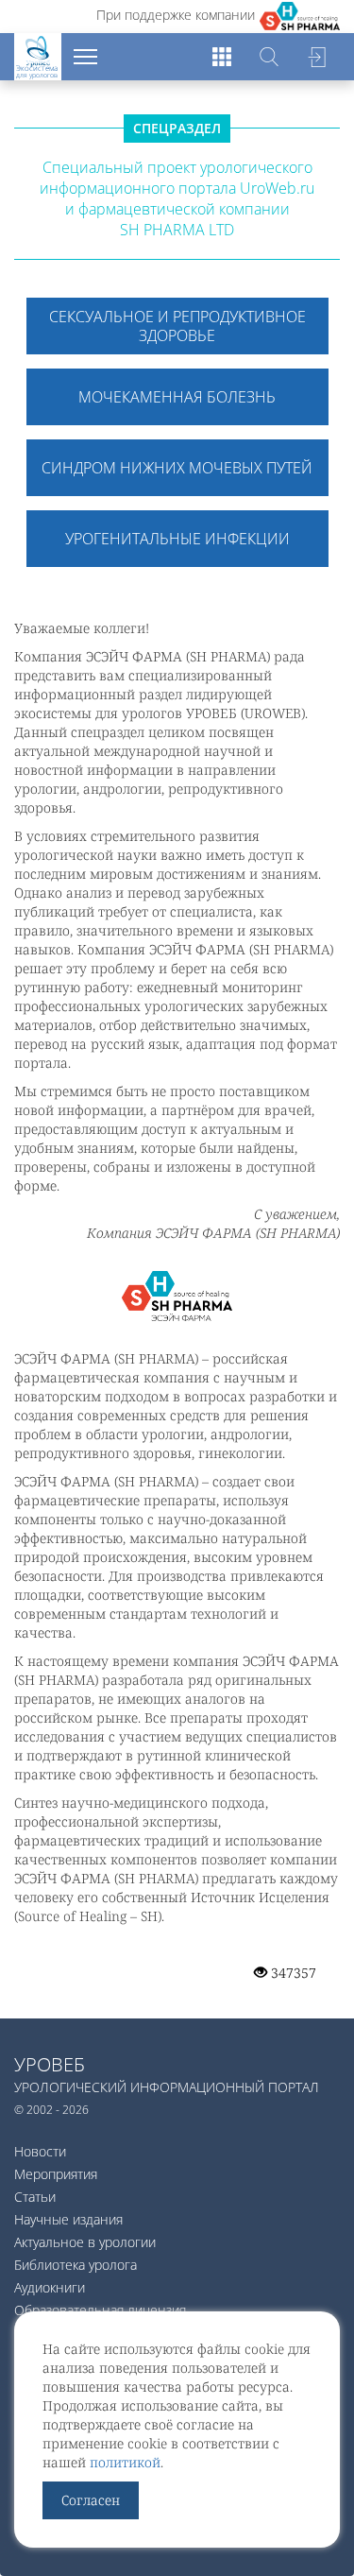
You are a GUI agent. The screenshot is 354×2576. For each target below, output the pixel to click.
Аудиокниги (50, 2287)
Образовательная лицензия (100, 2310)
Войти (316, 57)
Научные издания (68, 2219)
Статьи (35, 2197)
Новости (40, 2151)
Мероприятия (56, 2174)
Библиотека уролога (76, 2265)
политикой (125, 2462)
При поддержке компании (176, 15)
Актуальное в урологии (85, 2242)
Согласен (91, 2500)
